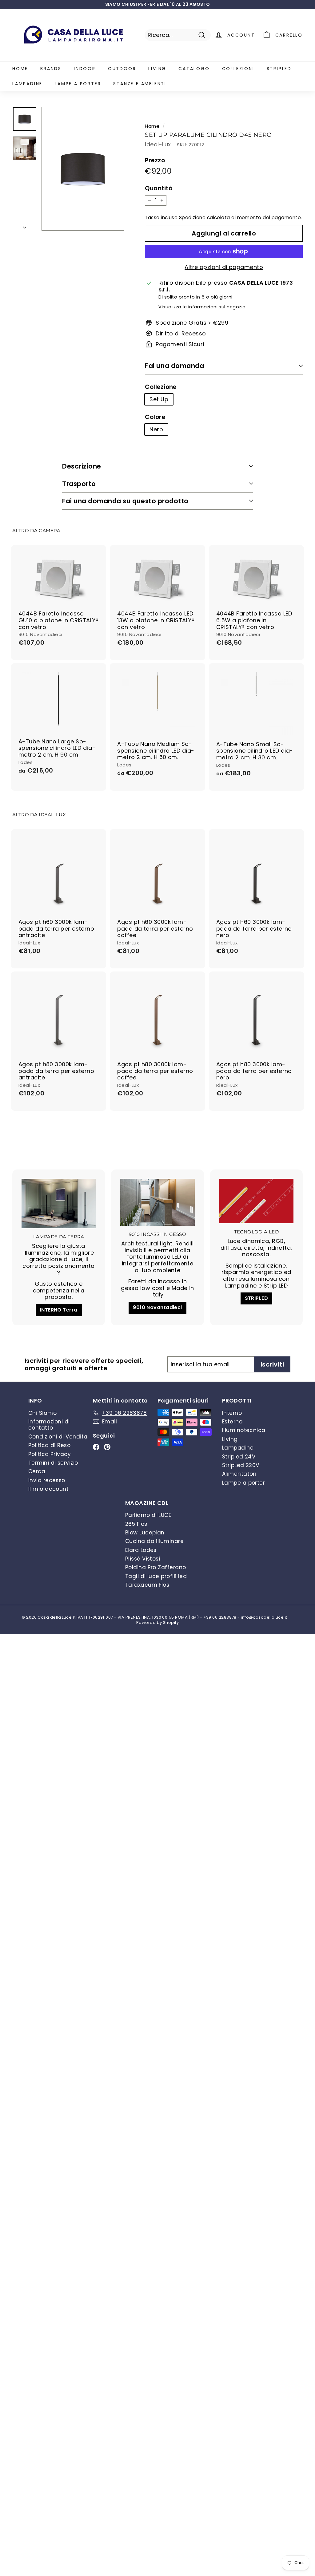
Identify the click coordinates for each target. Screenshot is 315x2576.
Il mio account (48, 1489)
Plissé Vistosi (143, 1559)
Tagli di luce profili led (156, 1576)
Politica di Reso (49, 1445)
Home (20, 69)
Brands (51, 69)
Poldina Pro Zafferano (156, 1567)
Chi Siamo (42, 1413)
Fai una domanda (174, 366)
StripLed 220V (241, 1465)
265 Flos (136, 1524)
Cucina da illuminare (154, 1541)
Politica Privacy (50, 1454)
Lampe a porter (78, 84)
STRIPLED (257, 1298)
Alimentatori (239, 1474)
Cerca (37, 1471)
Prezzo (155, 161)
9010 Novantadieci (157, 1307)
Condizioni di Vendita (58, 1437)
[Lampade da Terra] (59, 1203)
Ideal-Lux (158, 144)
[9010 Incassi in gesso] (157, 1202)
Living (157, 69)
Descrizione (82, 466)
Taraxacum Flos (147, 1585)
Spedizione (192, 218)
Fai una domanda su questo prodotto (125, 501)
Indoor (85, 69)
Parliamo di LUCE (148, 1515)
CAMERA (50, 530)
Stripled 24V (239, 1457)
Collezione (161, 387)
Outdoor (122, 69)
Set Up (159, 399)
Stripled (279, 69)
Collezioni (238, 69)
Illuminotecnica (244, 1430)
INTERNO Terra (59, 1310)
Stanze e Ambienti (140, 84)
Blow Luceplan (145, 1533)
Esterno (232, 1422)
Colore (155, 417)
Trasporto (79, 484)
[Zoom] (83, 169)
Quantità (159, 189)
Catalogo (194, 69)
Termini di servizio (53, 1463)
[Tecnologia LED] (256, 1201)
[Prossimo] (25, 226)
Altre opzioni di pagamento (224, 267)
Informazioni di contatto (49, 1425)
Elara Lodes (141, 1550)
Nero (156, 429)
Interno (232, 1413)
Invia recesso (47, 1480)
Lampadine (27, 84)
